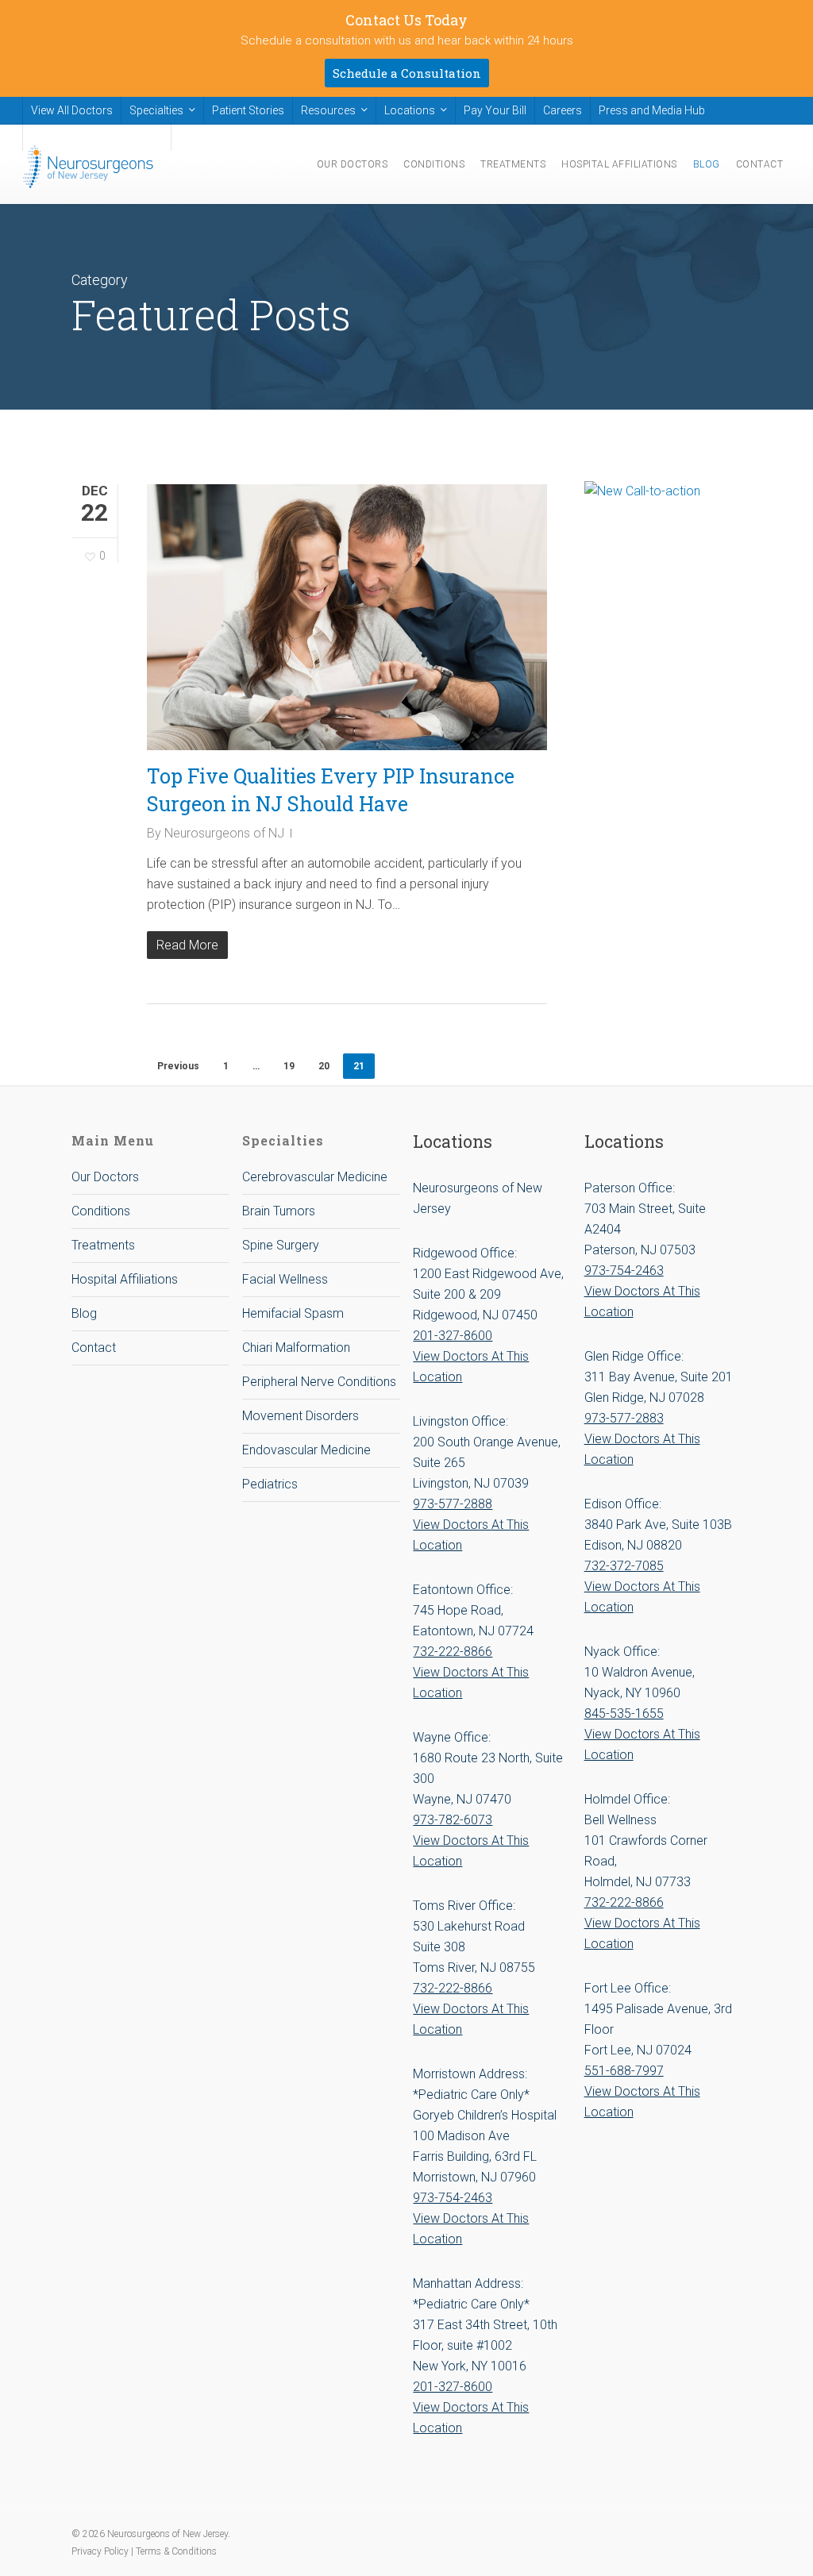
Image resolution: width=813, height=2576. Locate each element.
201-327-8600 (453, 1336)
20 (324, 1066)
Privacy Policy (101, 2551)
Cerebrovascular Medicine (315, 1177)
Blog (84, 1313)
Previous (178, 1066)
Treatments (103, 1245)
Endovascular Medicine (306, 1450)
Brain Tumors (279, 1211)
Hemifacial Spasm (293, 1313)
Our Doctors (105, 1177)
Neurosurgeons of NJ (224, 833)
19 (289, 1066)
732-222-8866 (453, 1652)
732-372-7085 (624, 1566)
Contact (94, 1348)
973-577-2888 (453, 1504)
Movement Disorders (301, 1416)
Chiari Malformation (296, 1348)
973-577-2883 (624, 1418)
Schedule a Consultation (407, 73)
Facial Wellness (285, 1279)
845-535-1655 (624, 1713)
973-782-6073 (453, 1820)
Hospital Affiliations (125, 1279)
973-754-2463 (453, 2198)
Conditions (101, 1211)
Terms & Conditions (176, 2551)
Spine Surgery (281, 1245)
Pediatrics (270, 1484)
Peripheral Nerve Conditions (319, 1382)
